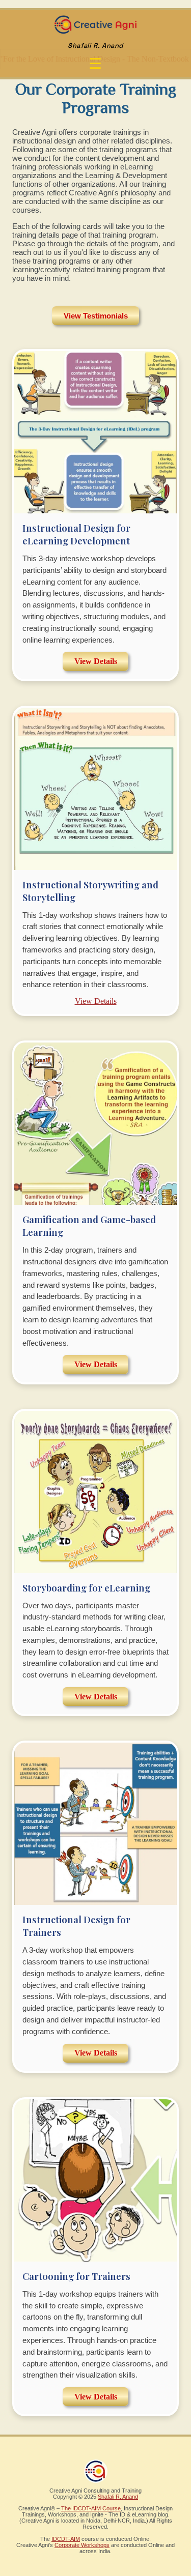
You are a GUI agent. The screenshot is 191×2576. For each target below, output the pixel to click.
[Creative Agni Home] (95, 32)
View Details (96, 661)
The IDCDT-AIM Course (91, 2508)
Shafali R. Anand (118, 2497)
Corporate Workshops (82, 2545)
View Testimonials (96, 316)
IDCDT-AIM (66, 2539)
